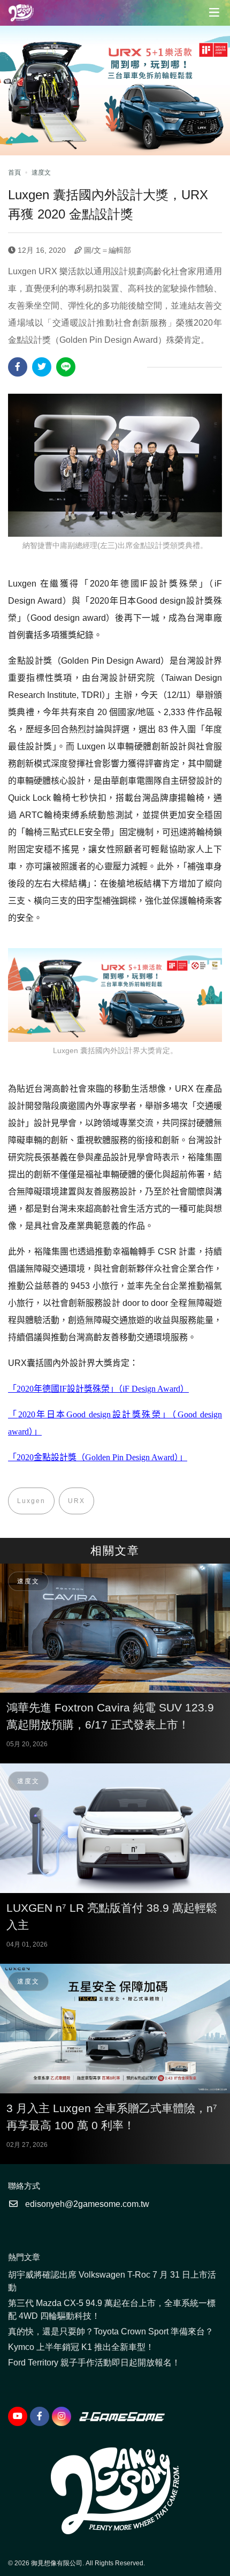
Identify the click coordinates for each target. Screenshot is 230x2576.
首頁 (14, 172)
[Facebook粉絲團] (40, 2416)
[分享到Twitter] (42, 367)
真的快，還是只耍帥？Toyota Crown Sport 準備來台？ (111, 2331)
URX (76, 1501)
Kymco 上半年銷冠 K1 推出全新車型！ (81, 2347)
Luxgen (31, 1501)
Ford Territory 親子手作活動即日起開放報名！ (94, 2363)
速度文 (41, 172)
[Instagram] (62, 2416)
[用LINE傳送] (66, 367)
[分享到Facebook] (18, 367)
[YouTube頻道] (18, 2416)
